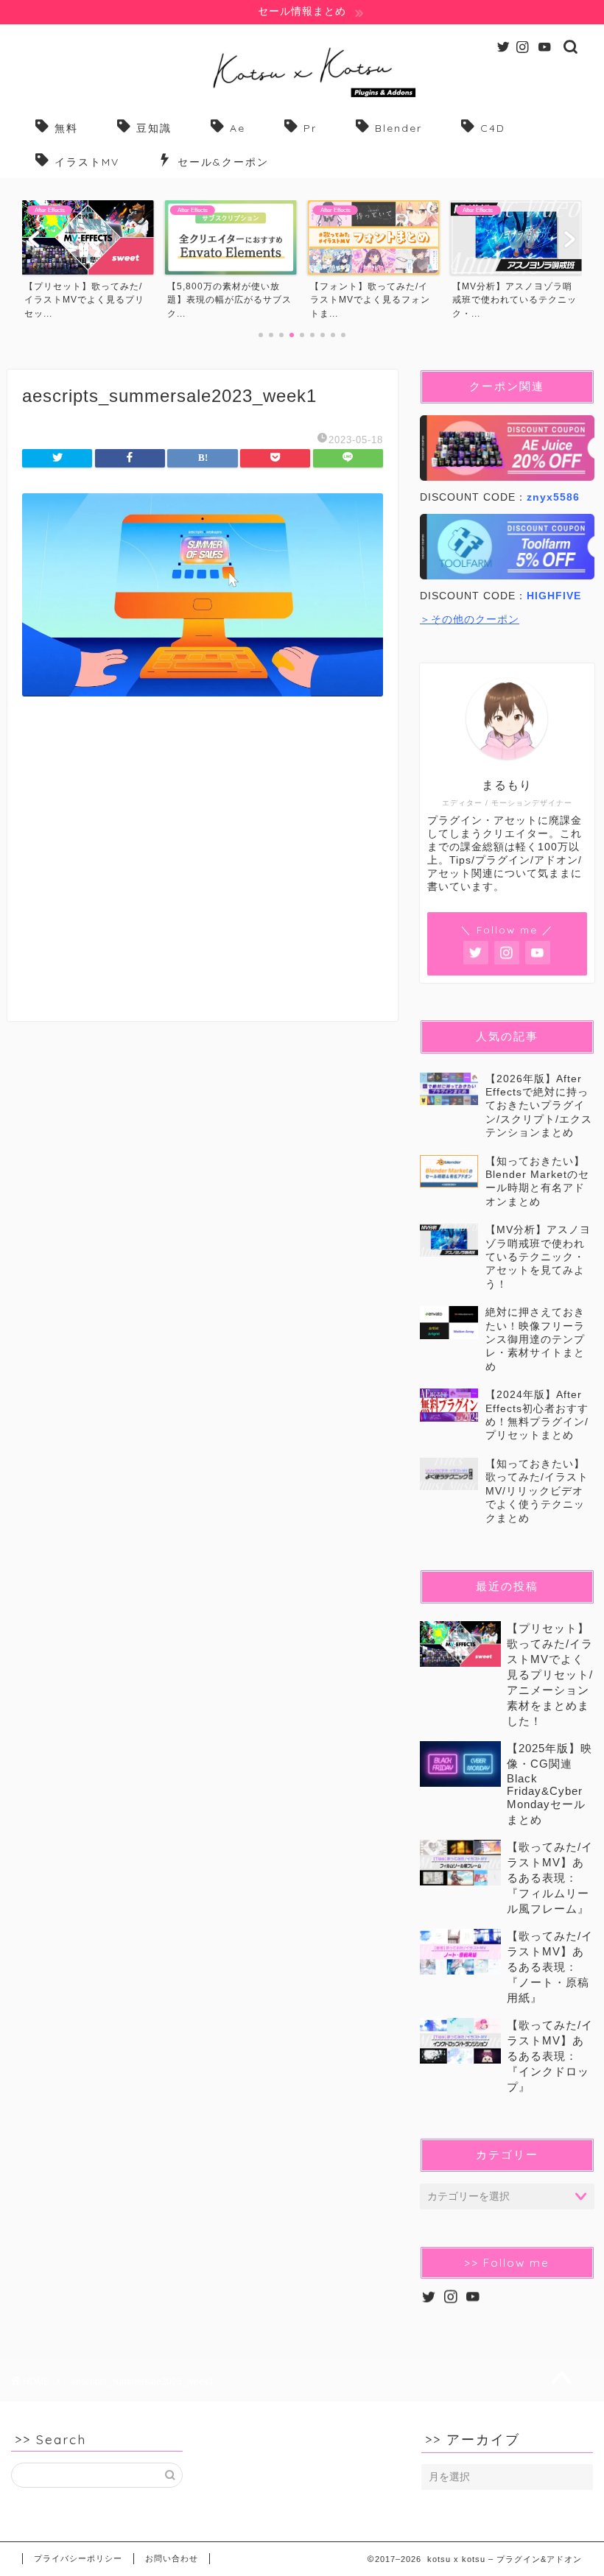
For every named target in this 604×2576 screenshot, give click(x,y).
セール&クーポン (223, 162)
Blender (398, 128)
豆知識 (154, 128)
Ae (238, 128)
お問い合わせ (172, 2558)
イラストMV (87, 162)
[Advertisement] (203, 874)
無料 (66, 128)
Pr (310, 128)
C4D (493, 128)
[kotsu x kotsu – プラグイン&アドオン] (302, 97)
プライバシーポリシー (78, 2558)
